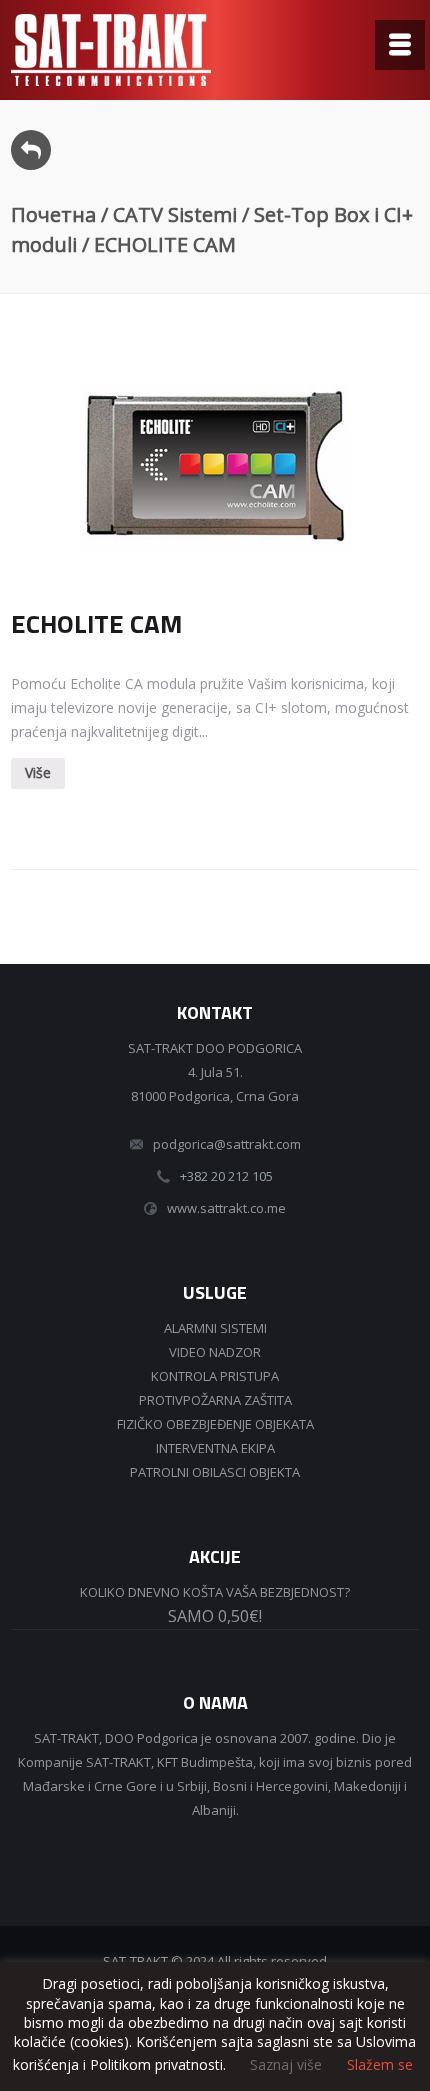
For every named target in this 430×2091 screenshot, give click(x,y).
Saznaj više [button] (286, 2064)
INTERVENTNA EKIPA (215, 1448)
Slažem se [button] (380, 2065)
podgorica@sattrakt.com (227, 1144)
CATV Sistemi (175, 214)
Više (38, 772)
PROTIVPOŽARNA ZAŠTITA (215, 1400)
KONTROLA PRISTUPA (215, 1376)
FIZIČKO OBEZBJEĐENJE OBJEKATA (215, 1424)
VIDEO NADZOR (215, 1352)
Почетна (53, 214)
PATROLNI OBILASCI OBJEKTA (215, 1472)
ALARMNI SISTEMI (215, 1328)
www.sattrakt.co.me (226, 1208)
